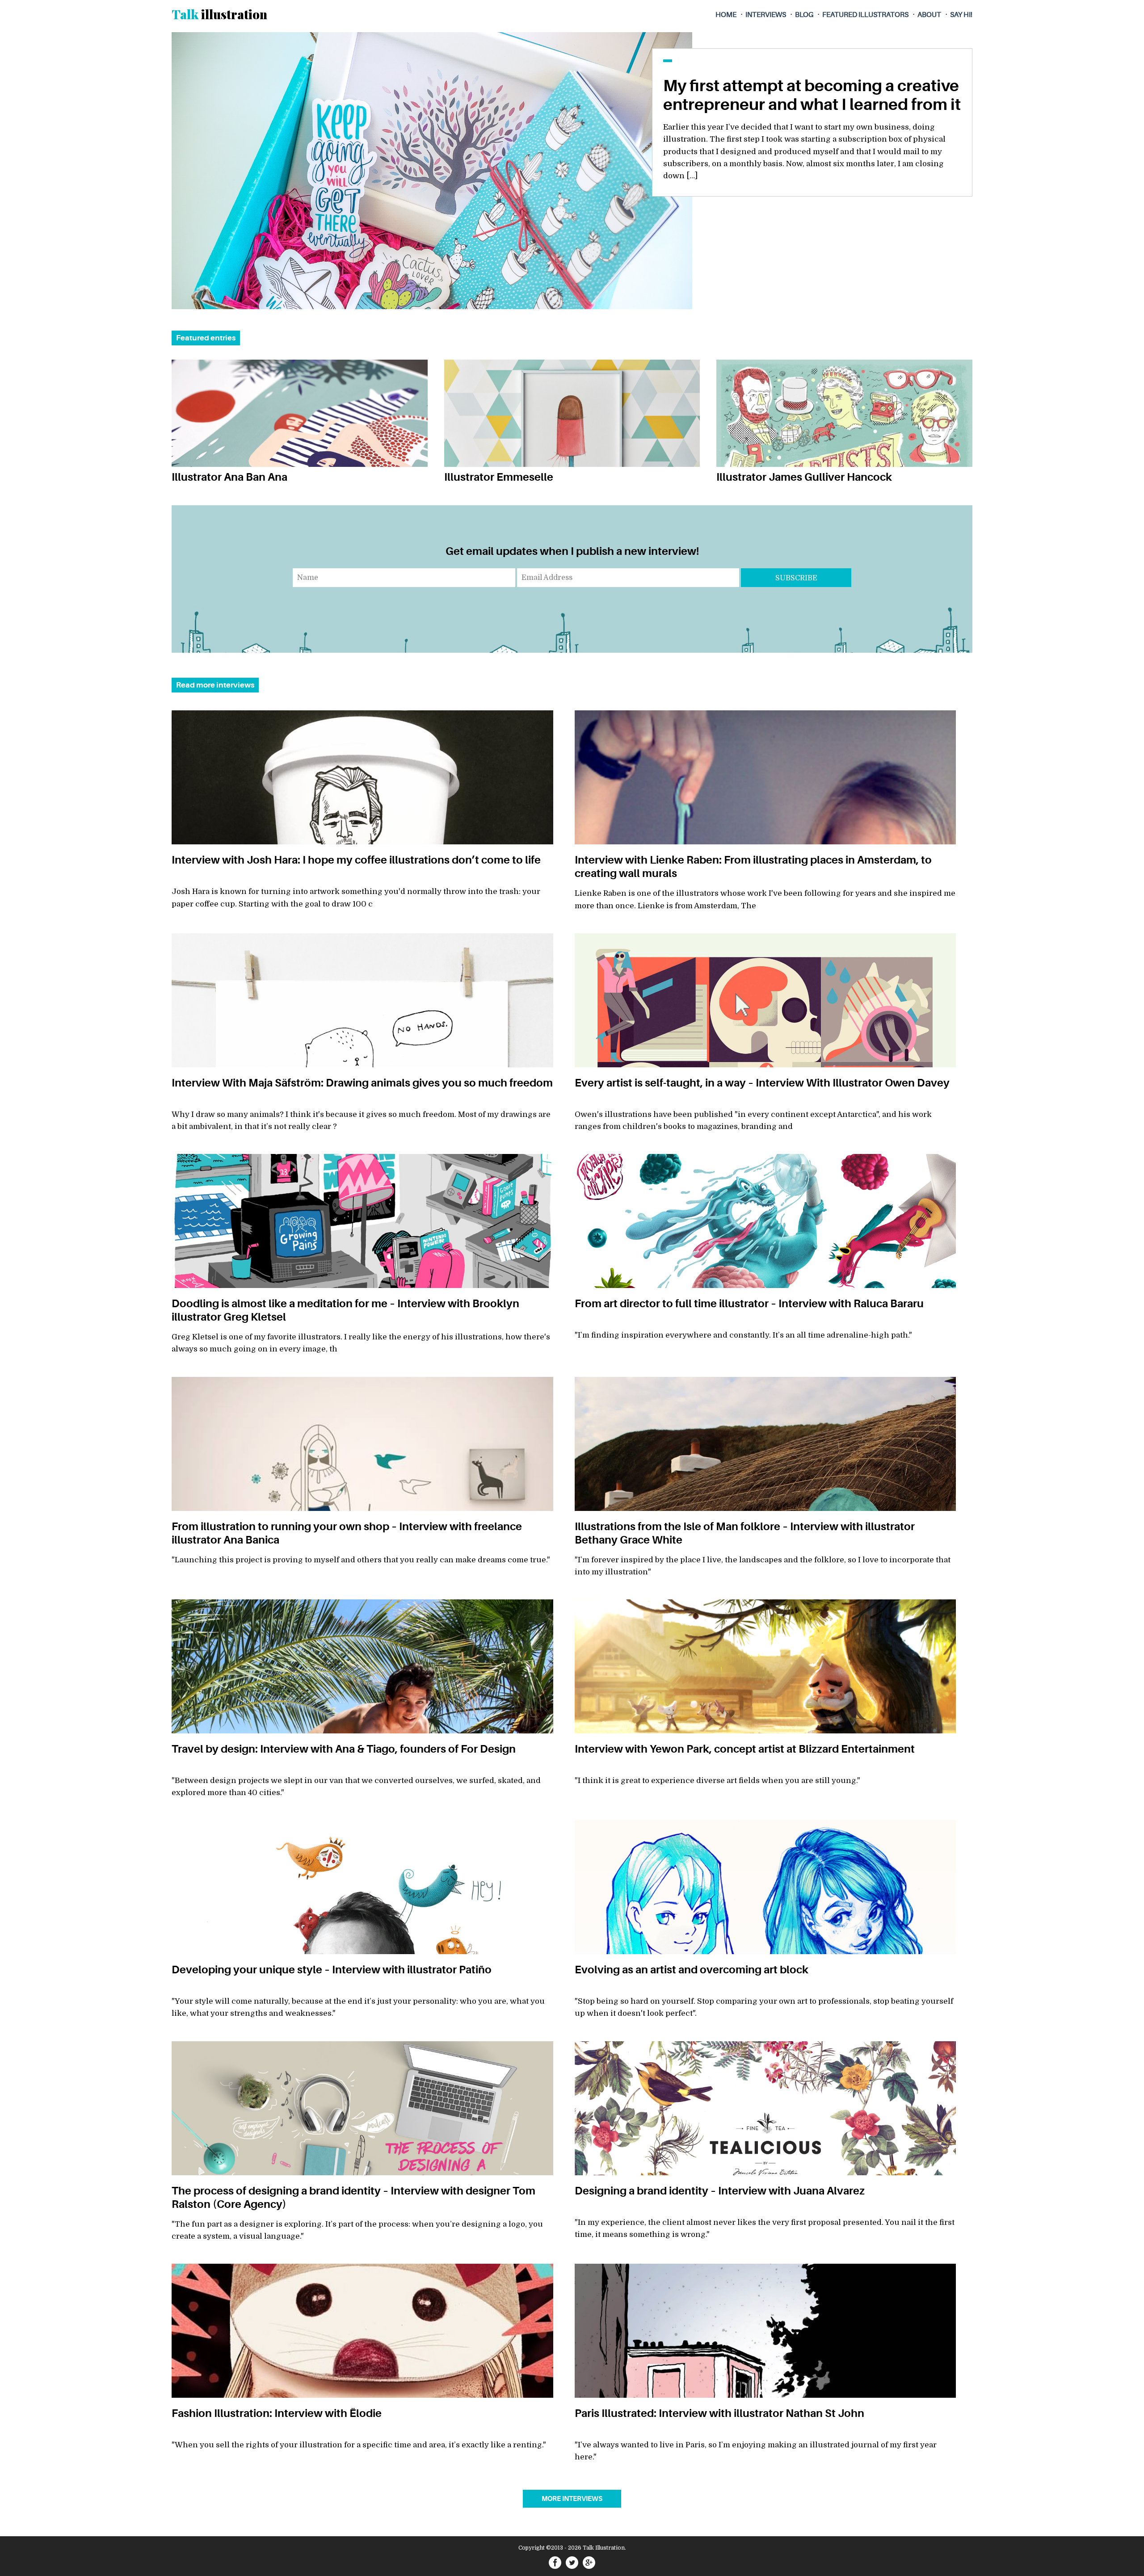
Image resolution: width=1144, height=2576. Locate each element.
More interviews (572, 2499)
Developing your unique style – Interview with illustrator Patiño (332, 1970)
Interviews (766, 15)
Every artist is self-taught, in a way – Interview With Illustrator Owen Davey (762, 1083)
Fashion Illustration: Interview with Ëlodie (277, 2413)
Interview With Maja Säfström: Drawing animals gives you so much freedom (362, 1083)
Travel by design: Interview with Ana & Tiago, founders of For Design (344, 1749)
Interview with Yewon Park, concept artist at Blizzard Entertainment (745, 1749)
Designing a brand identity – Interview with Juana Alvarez (720, 2191)
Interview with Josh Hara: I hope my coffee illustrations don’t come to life (356, 860)
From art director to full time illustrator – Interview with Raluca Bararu (749, 1304)
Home (726, 15)
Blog (804, 15)
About (929, 15)
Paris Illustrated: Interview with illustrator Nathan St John (719, 2413)
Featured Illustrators (865, 15)
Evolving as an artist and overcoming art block (692, 1970)
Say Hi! (961, 15)
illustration (219, 14)
